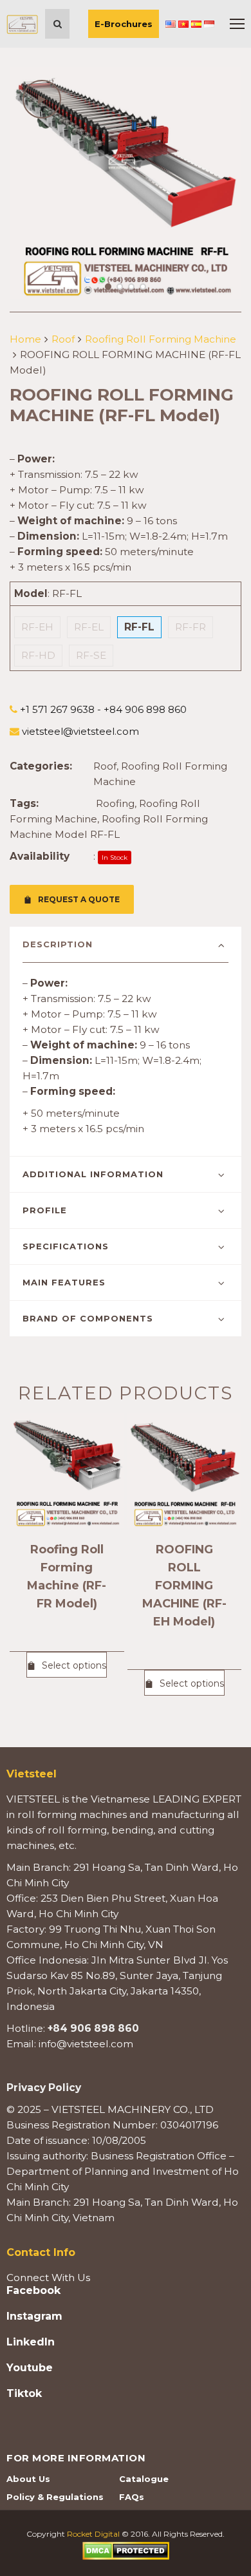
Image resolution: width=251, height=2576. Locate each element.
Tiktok (24, 2394)
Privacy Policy (44, 2088)
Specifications (66, 1246)
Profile (45, 1210)
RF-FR (191, 627)
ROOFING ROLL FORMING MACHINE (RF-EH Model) (184, 1586)
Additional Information (93, 1174)
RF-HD (38, 655)
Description (58, 944)
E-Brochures (124, 24)
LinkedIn (31, 2342)
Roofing (115, 803)
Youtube (30, 2368)
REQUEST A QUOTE (79, 899)
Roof (63, 339)
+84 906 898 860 (93, 2028)
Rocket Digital (93, 2534)
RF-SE (91, 655)
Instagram (34, 2316)
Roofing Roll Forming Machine (161, 339)
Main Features (64, 1282)
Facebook (33, 2291)
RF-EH (37, 627)
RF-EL (89, 627)
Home (25, 339)
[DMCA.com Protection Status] (126, 2550)
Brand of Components (88, 1318)
